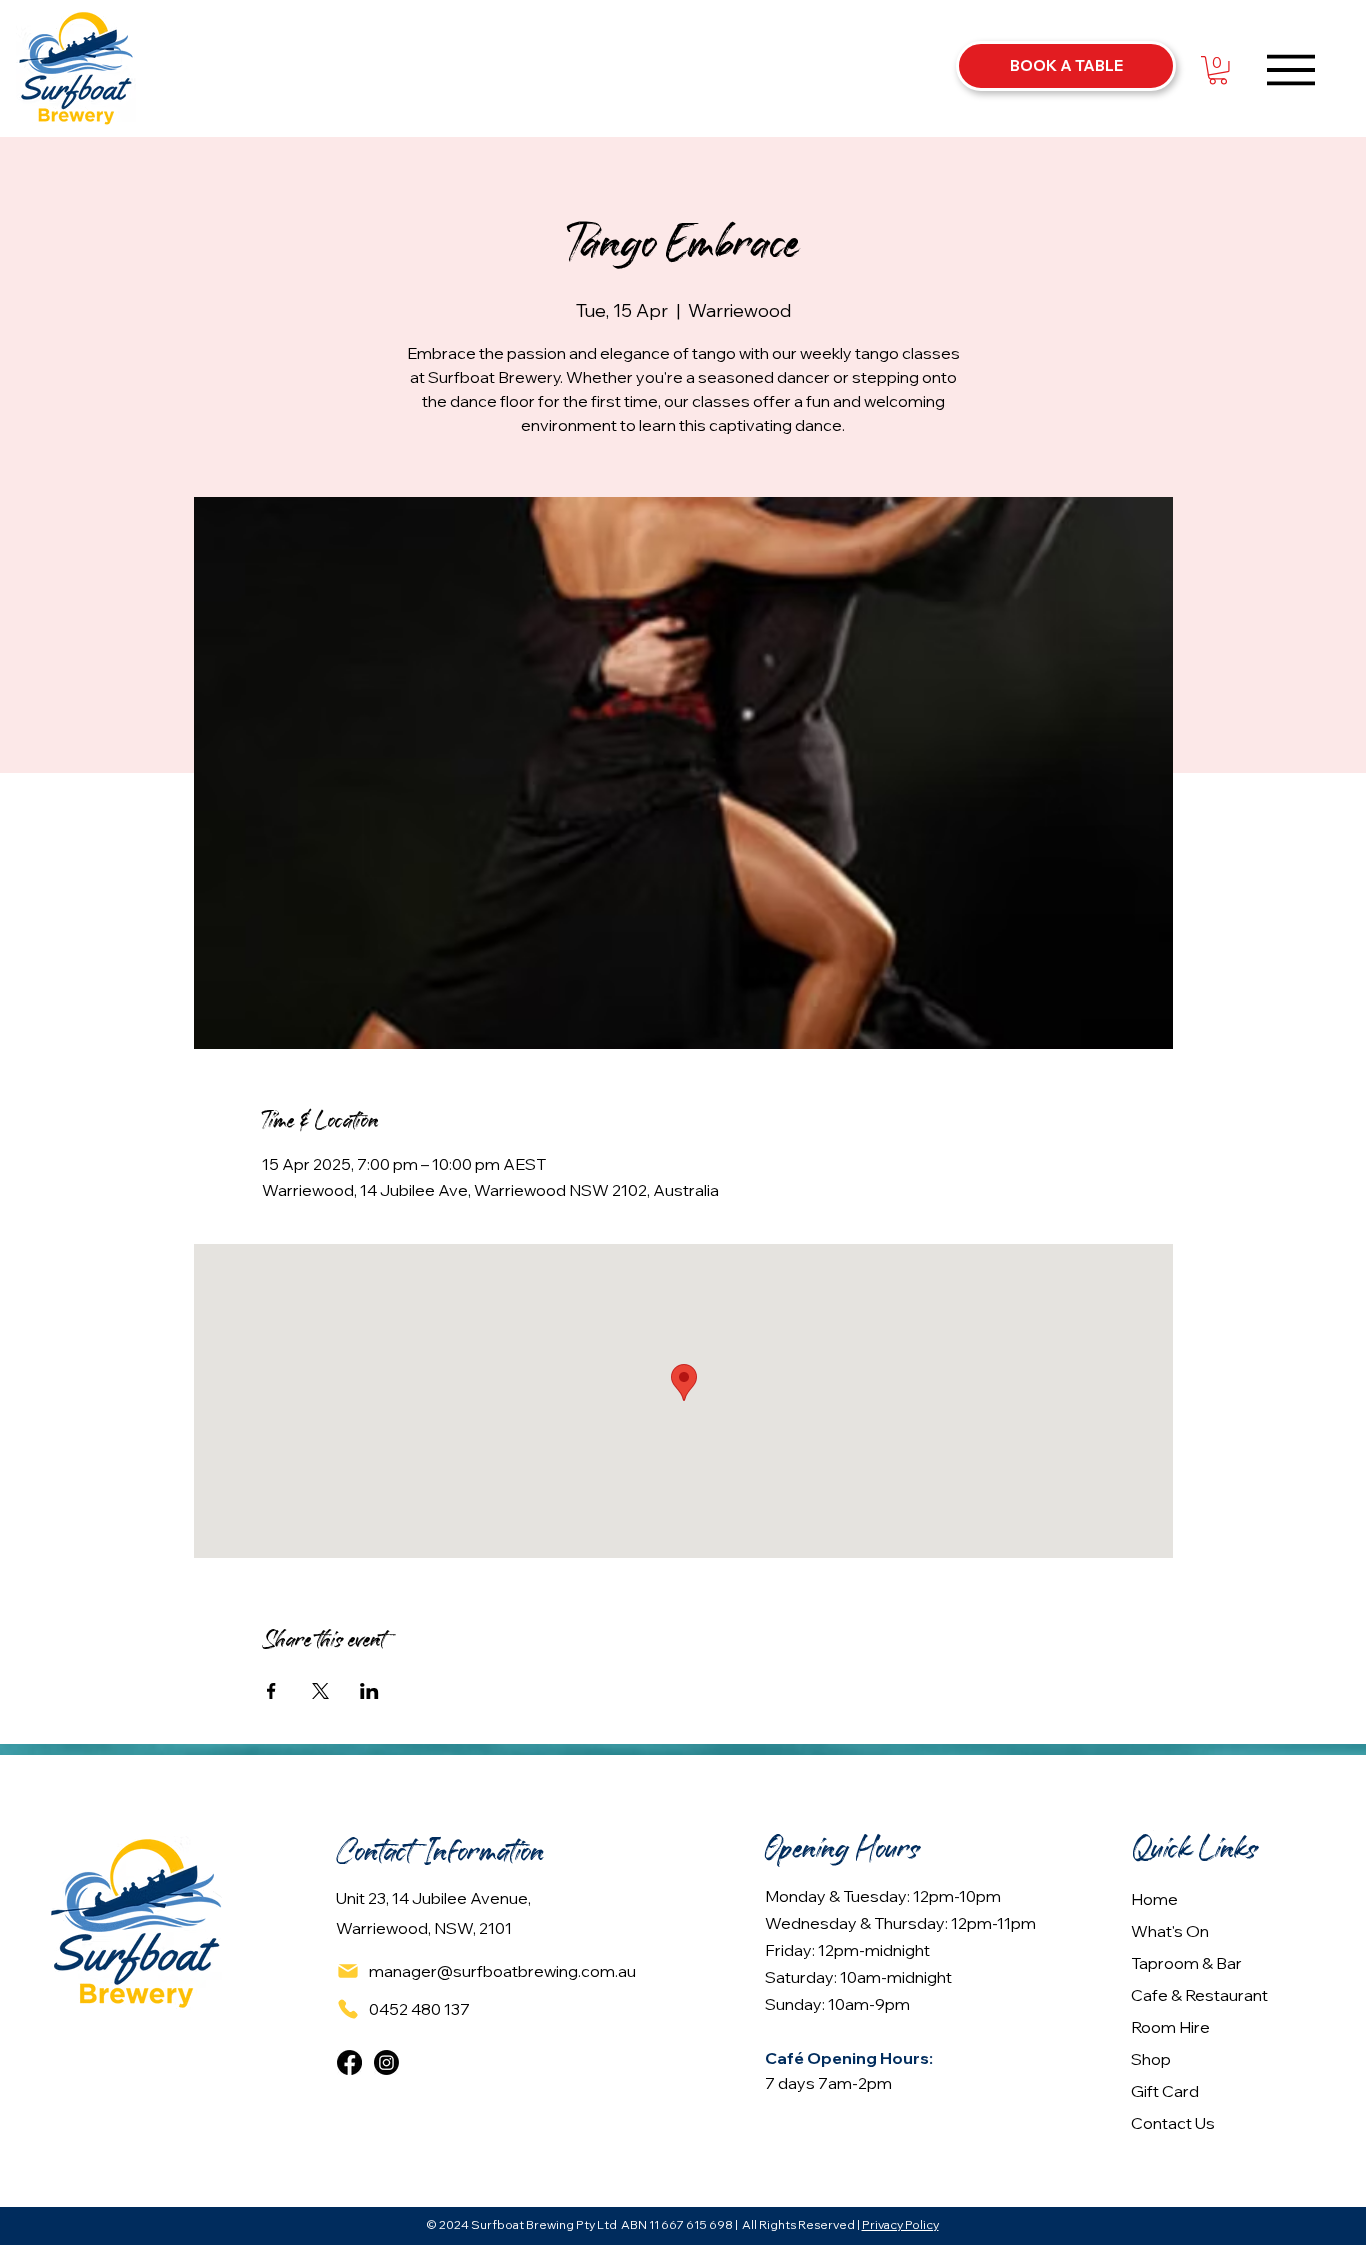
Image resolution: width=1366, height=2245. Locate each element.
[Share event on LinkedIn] (369, 1691)
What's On (1170, 1931)
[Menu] (1291, 69)
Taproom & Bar (1186, 1963)
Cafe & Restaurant (1199, 1995)
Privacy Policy (900, 2224)
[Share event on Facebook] (271, 1691)
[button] (1218, 70)
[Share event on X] (320, 1691)
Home (1154, 1899)
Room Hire (1170, 2027)
